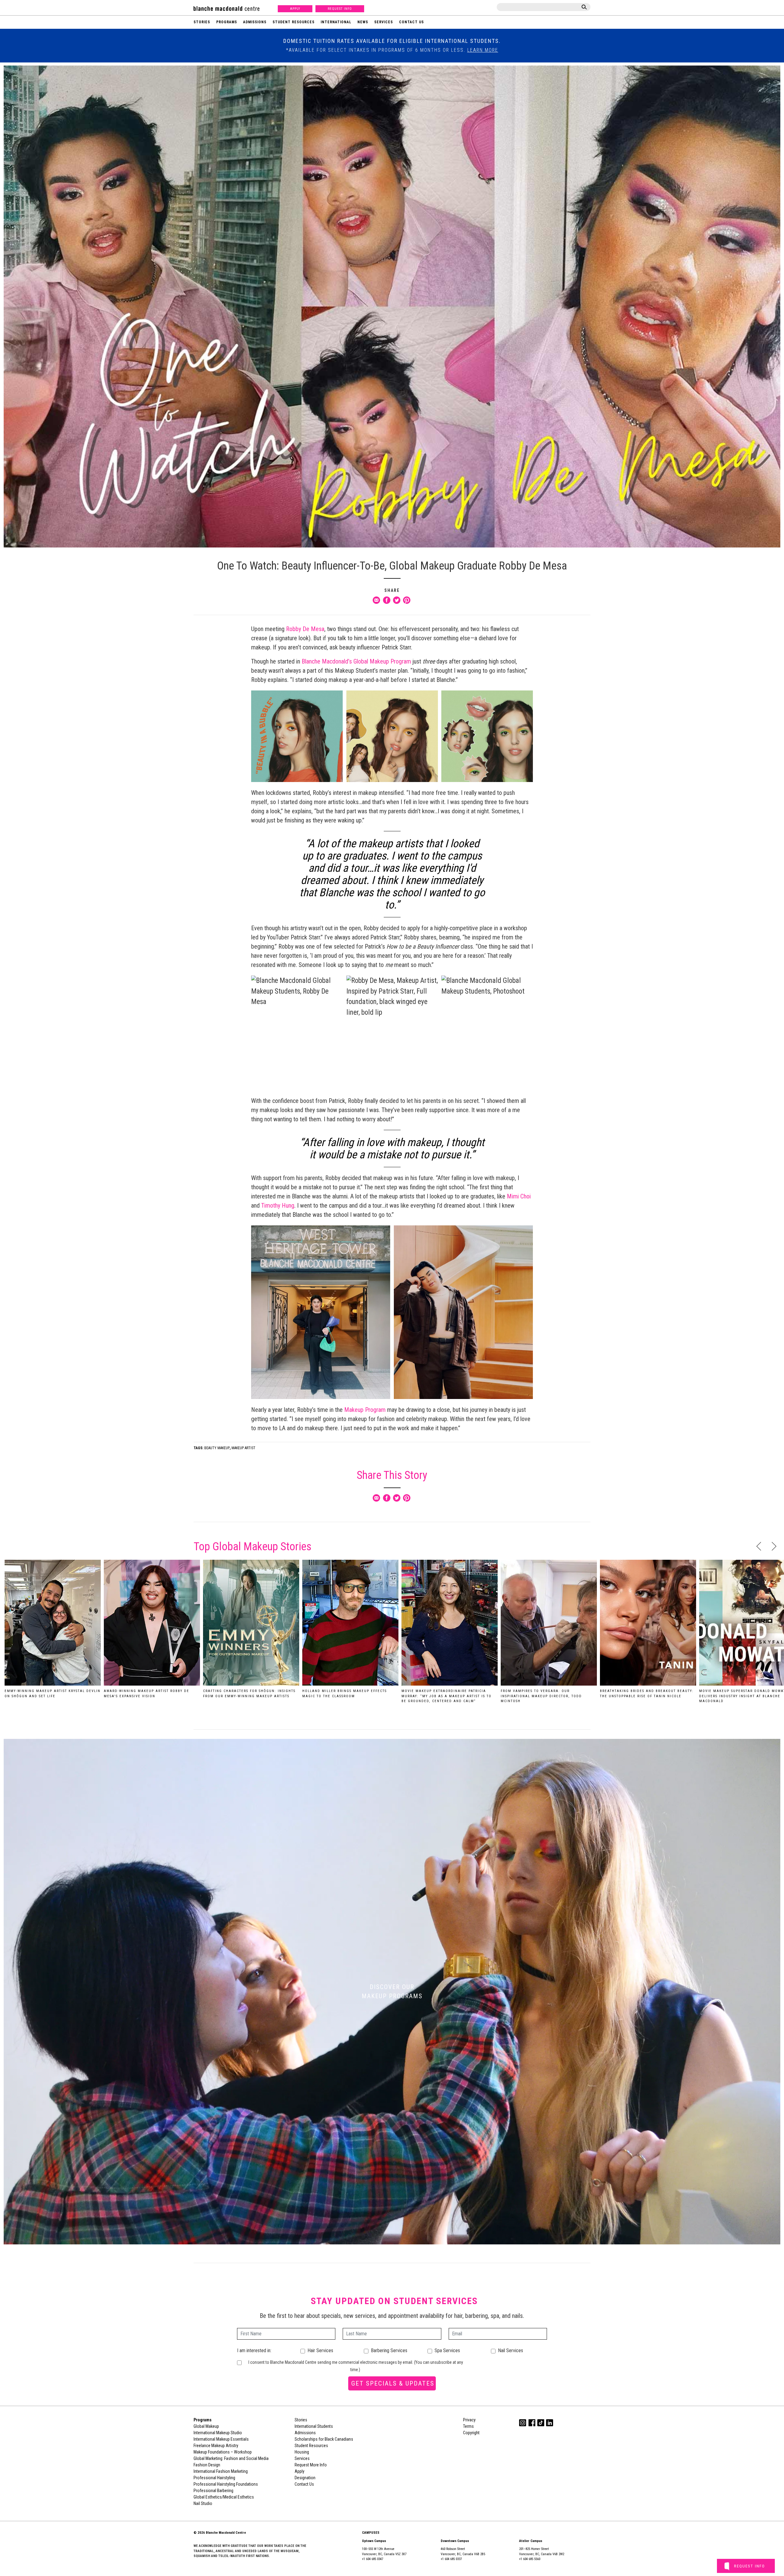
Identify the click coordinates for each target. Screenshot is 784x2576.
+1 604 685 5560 (530, 2559)
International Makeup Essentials (221, 2439)
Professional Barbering (213, 2491)
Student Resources (294, 22)
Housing (302, 2452)
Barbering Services (389, 2350)
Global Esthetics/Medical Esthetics (224, 2497)
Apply (295, 9)
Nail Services (511, 2350)
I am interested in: (254, 2350)
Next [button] (774, 1546)
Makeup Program (365, 1410)
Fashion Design (207, 2465)
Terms (468, 2426)
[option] (53, 1631)
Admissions (255, 22)
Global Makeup (206, 2426)
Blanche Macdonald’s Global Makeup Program (356, 661)
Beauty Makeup (217, 1448)
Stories (202, 22)
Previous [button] (759, 1546)
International (336, 22)
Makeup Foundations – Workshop (223, 2452)
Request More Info (311, 2465)
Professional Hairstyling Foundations (226, 2484)
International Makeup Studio (218, 2433)
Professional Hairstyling (214, 2478)
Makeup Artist (243, 1448)
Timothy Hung (278, 1205)
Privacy (469, 2420)
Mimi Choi (519, 1196)
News (363, 22)
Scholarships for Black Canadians (324, 2439)
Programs (227, 22)
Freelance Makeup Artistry (216, 2446)
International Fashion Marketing (221, 2471)
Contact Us (411, 22)
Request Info (340, 9)
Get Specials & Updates (393, 2383)
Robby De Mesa (305, 629)
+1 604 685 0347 (373, 2559)
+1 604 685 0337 (451, 2559)
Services (384, 22)
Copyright (471, 2433)
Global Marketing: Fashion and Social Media (231, 2458)
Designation (305, 2478)
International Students (314, 2426)
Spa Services (447, 2350)
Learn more (483, 50)
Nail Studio (203, 2503)
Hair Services (320, 2350)
